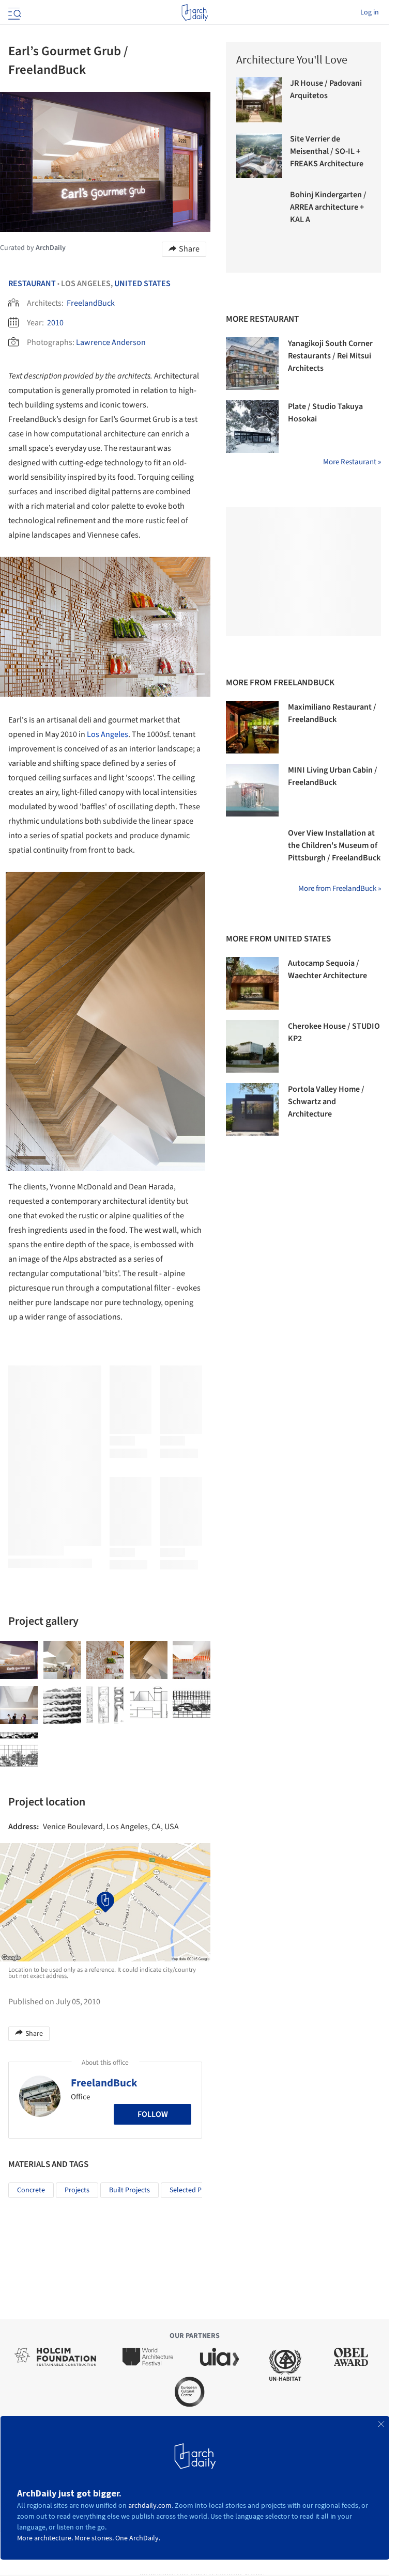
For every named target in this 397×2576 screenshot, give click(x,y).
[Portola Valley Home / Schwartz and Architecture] (252, 1109)
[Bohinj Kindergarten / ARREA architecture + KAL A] (259, 211)
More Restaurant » (352, 462)
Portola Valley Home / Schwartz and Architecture (326, 1102)
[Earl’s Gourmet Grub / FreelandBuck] (19, 1660)
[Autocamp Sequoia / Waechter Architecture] (252, 983)
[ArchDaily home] (195, 12)
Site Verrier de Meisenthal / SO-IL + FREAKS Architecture (327, 151)
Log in (370, 12)
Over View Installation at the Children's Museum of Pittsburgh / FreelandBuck (334, 845)
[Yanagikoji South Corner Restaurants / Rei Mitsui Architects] (252, 364)
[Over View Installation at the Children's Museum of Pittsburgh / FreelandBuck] (252, 853)
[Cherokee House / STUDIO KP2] (252, 1046)
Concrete (31, 2190)
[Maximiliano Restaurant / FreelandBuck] (252, 727)
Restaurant (32, 284)
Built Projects (129, 2190)
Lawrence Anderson (111, 342)
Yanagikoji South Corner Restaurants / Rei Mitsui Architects (330, 356)
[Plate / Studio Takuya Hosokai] (252, 427)
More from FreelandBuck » (340, 889)
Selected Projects (196, 2190)
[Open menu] (13, 12)
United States (142, 284)
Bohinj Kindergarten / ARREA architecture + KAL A (328, 207)
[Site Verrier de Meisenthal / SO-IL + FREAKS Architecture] (259, 155)
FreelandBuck (91, 303)
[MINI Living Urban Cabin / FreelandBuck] (252, 790)
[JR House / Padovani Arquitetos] (259, 100)
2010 (55, 323)
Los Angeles (108, 734)
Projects (77, 2190)
